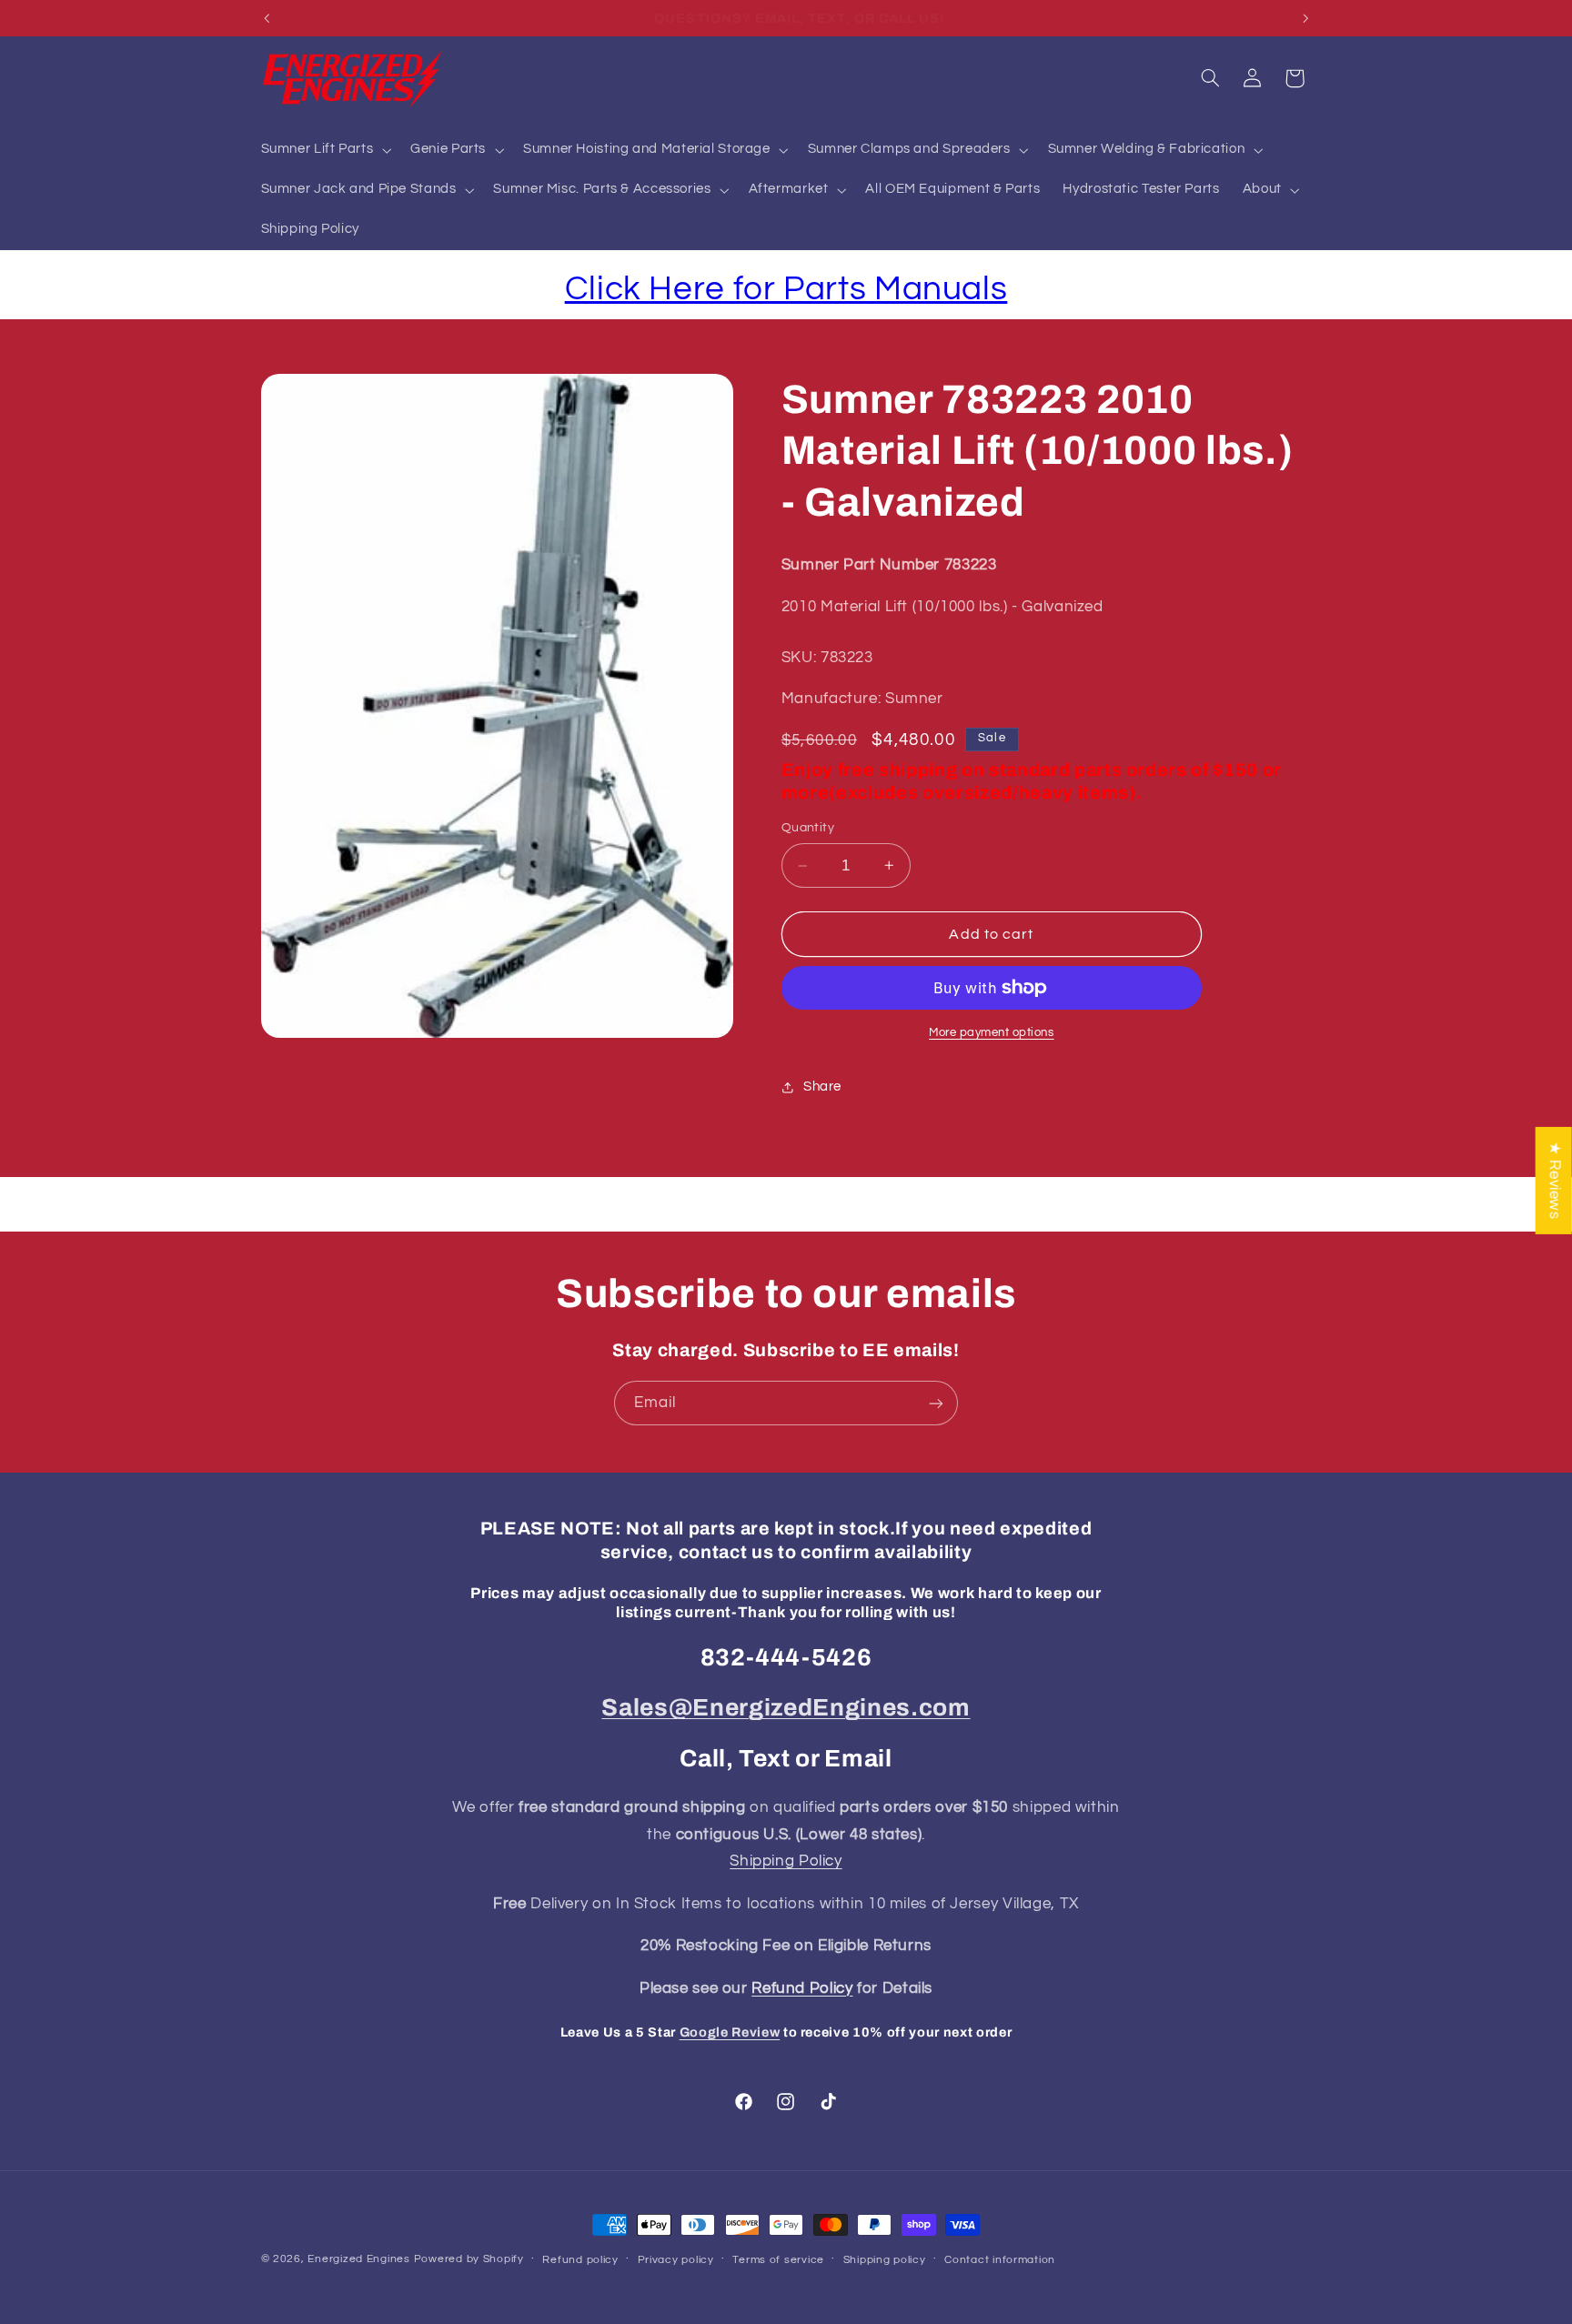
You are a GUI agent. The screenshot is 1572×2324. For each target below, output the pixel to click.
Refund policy (580, 2260)
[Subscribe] (936, 1403)
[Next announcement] (1305, 18)
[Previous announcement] (267, 18)
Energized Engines (359, 2259)
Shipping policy (885, 2260)
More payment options (992, 1033)
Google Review (730, 2032)
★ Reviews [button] (1555, 1180)
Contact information (1000, 2260)
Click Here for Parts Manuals (786, 289)
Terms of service (778, 2260)
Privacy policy (676, 2260)
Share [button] (822, 1087)
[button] (324, 150)
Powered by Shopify (469, 2259)
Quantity (808, 828)
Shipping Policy (786, 1861)
